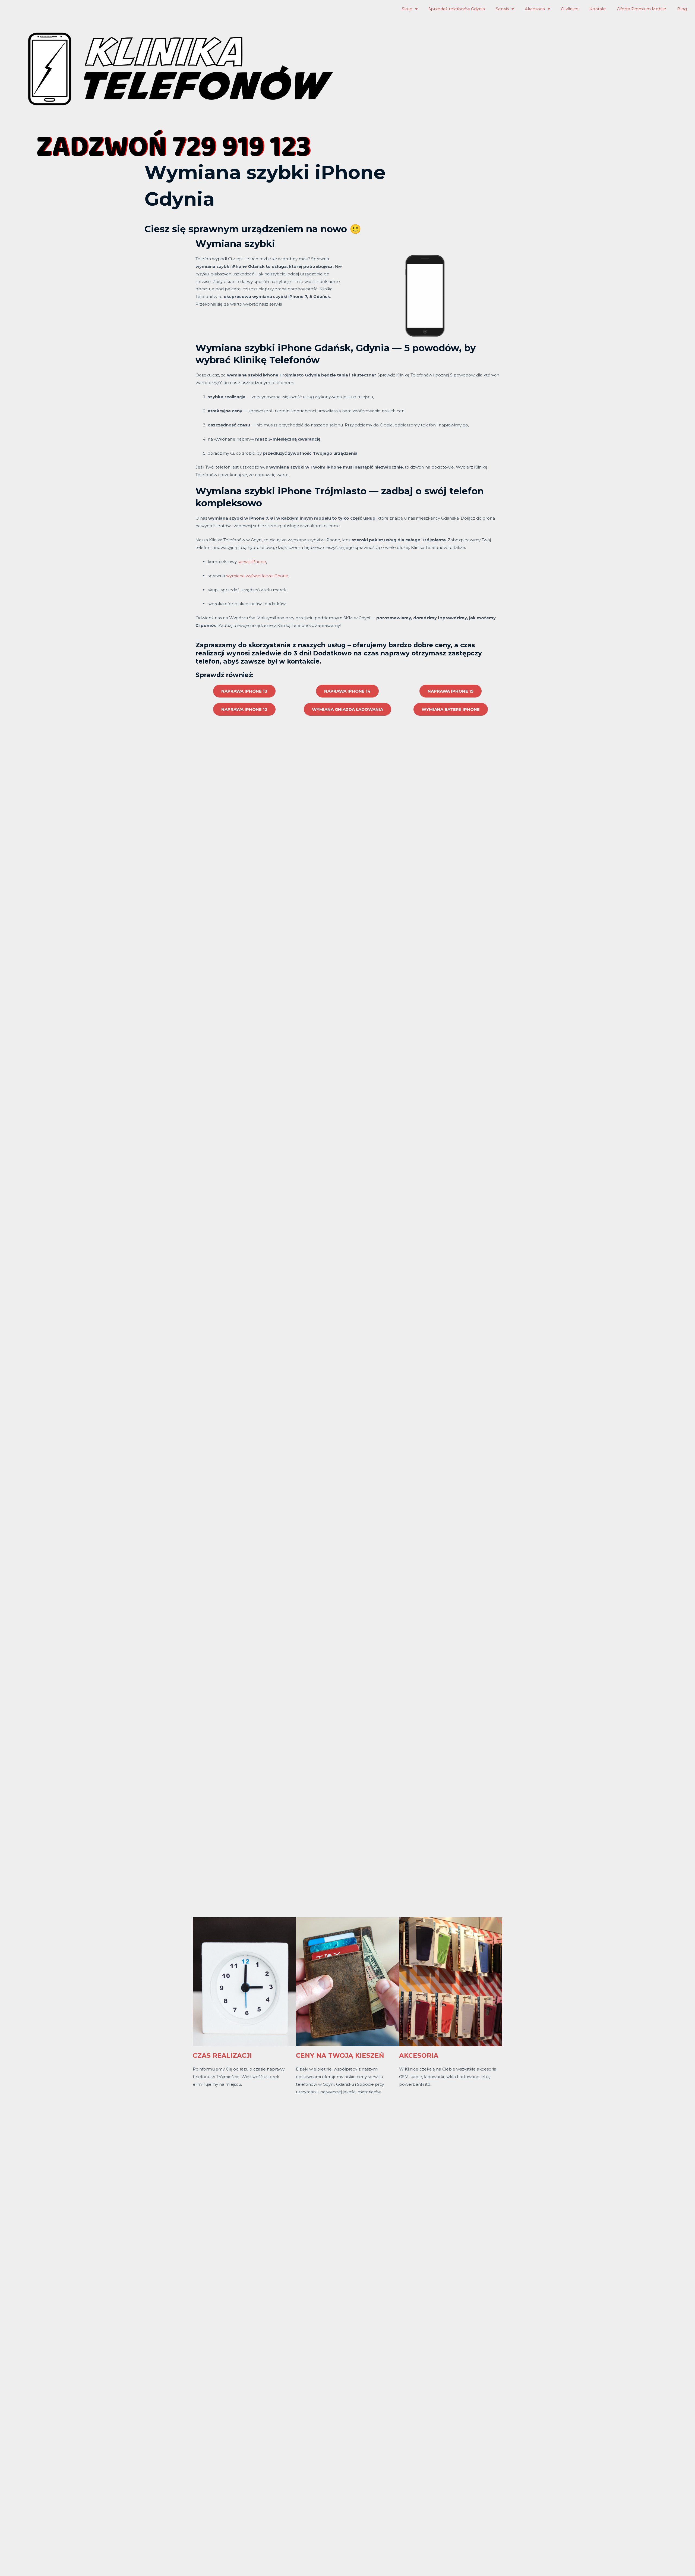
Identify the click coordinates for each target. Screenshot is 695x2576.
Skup (407, 9)
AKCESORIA (419, 2056)
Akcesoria (535, 9)
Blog (682, 9)
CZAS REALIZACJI (222, 2056)
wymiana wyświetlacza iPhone (257, 576)
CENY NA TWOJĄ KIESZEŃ (340, 2056)
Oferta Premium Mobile (642, 9)
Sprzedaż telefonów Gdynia (457, 9)
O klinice (570, 9)
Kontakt (598, 9)
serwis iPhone (252, 562)
